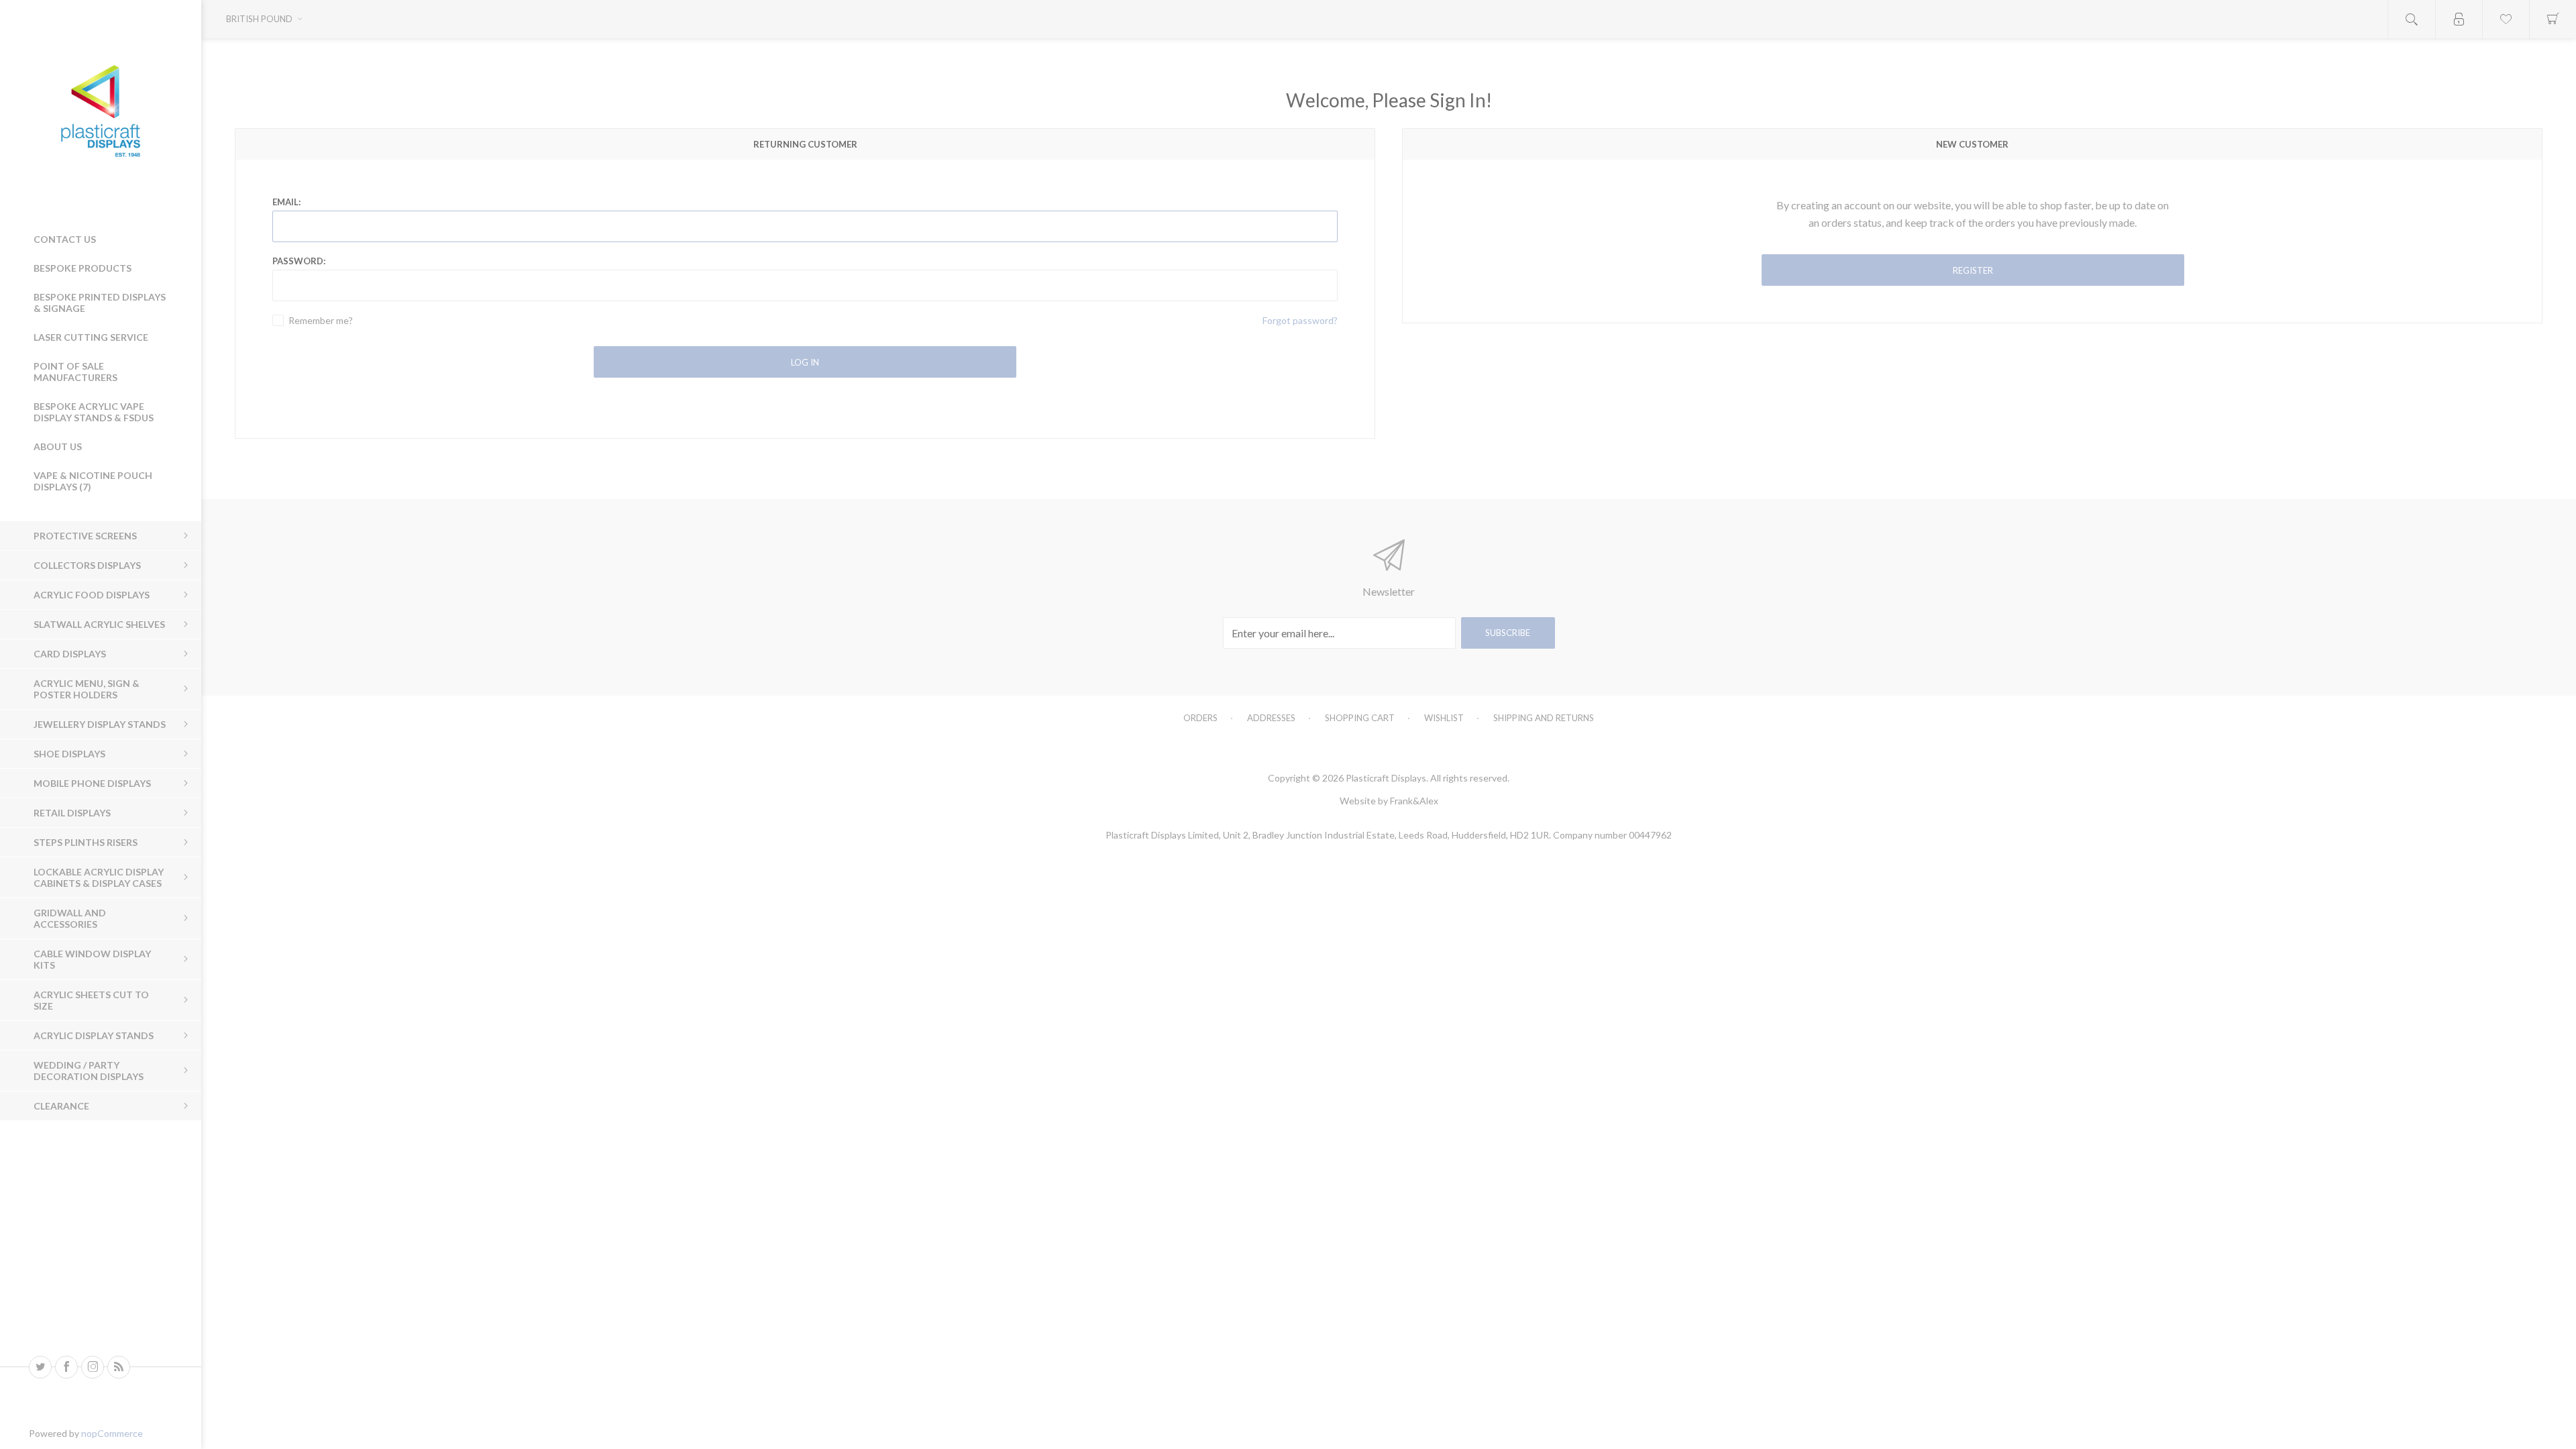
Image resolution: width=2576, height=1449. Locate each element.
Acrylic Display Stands (94, 1035)
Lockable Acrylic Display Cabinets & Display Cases (99, 877)
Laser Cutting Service (91, 337)
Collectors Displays (87, 565)
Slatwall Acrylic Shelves (99, 624)
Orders (1200, 718)
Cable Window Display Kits (92, 959)
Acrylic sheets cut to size (91, 1000)
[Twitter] (40, 1367)
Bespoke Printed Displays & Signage (100, 303)
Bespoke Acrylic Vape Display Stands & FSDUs (94, 412)
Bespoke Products (83, 268)
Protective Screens (85, 536)
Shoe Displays (69, 754)
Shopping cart (1360, 718)
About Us (58, 446)
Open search (2412, 19)
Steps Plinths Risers (86, 842)
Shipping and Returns (1544, 718)
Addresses (1271, 718)
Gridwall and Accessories (70, 918)
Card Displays (70, 654)
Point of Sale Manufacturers (75, 372)
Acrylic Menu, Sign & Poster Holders (87, 689)
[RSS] (119, 1367)
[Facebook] (66, 1367)
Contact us (65, 239)
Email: (286, 202)
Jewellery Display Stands (100, 724)
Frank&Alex (1414, 801)
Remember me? (321, 320)
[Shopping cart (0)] (2553, 19)
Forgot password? (1300, 320)
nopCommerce (112, 1433)
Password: (299, 261)
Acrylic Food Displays (92, 595)
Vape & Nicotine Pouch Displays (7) (93, 481)
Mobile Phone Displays (92, 783)
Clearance (61, 1106)
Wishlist (1444, 718)
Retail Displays (72, 813)
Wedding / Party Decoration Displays (89, 1071)
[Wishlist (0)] (2506, 19)
